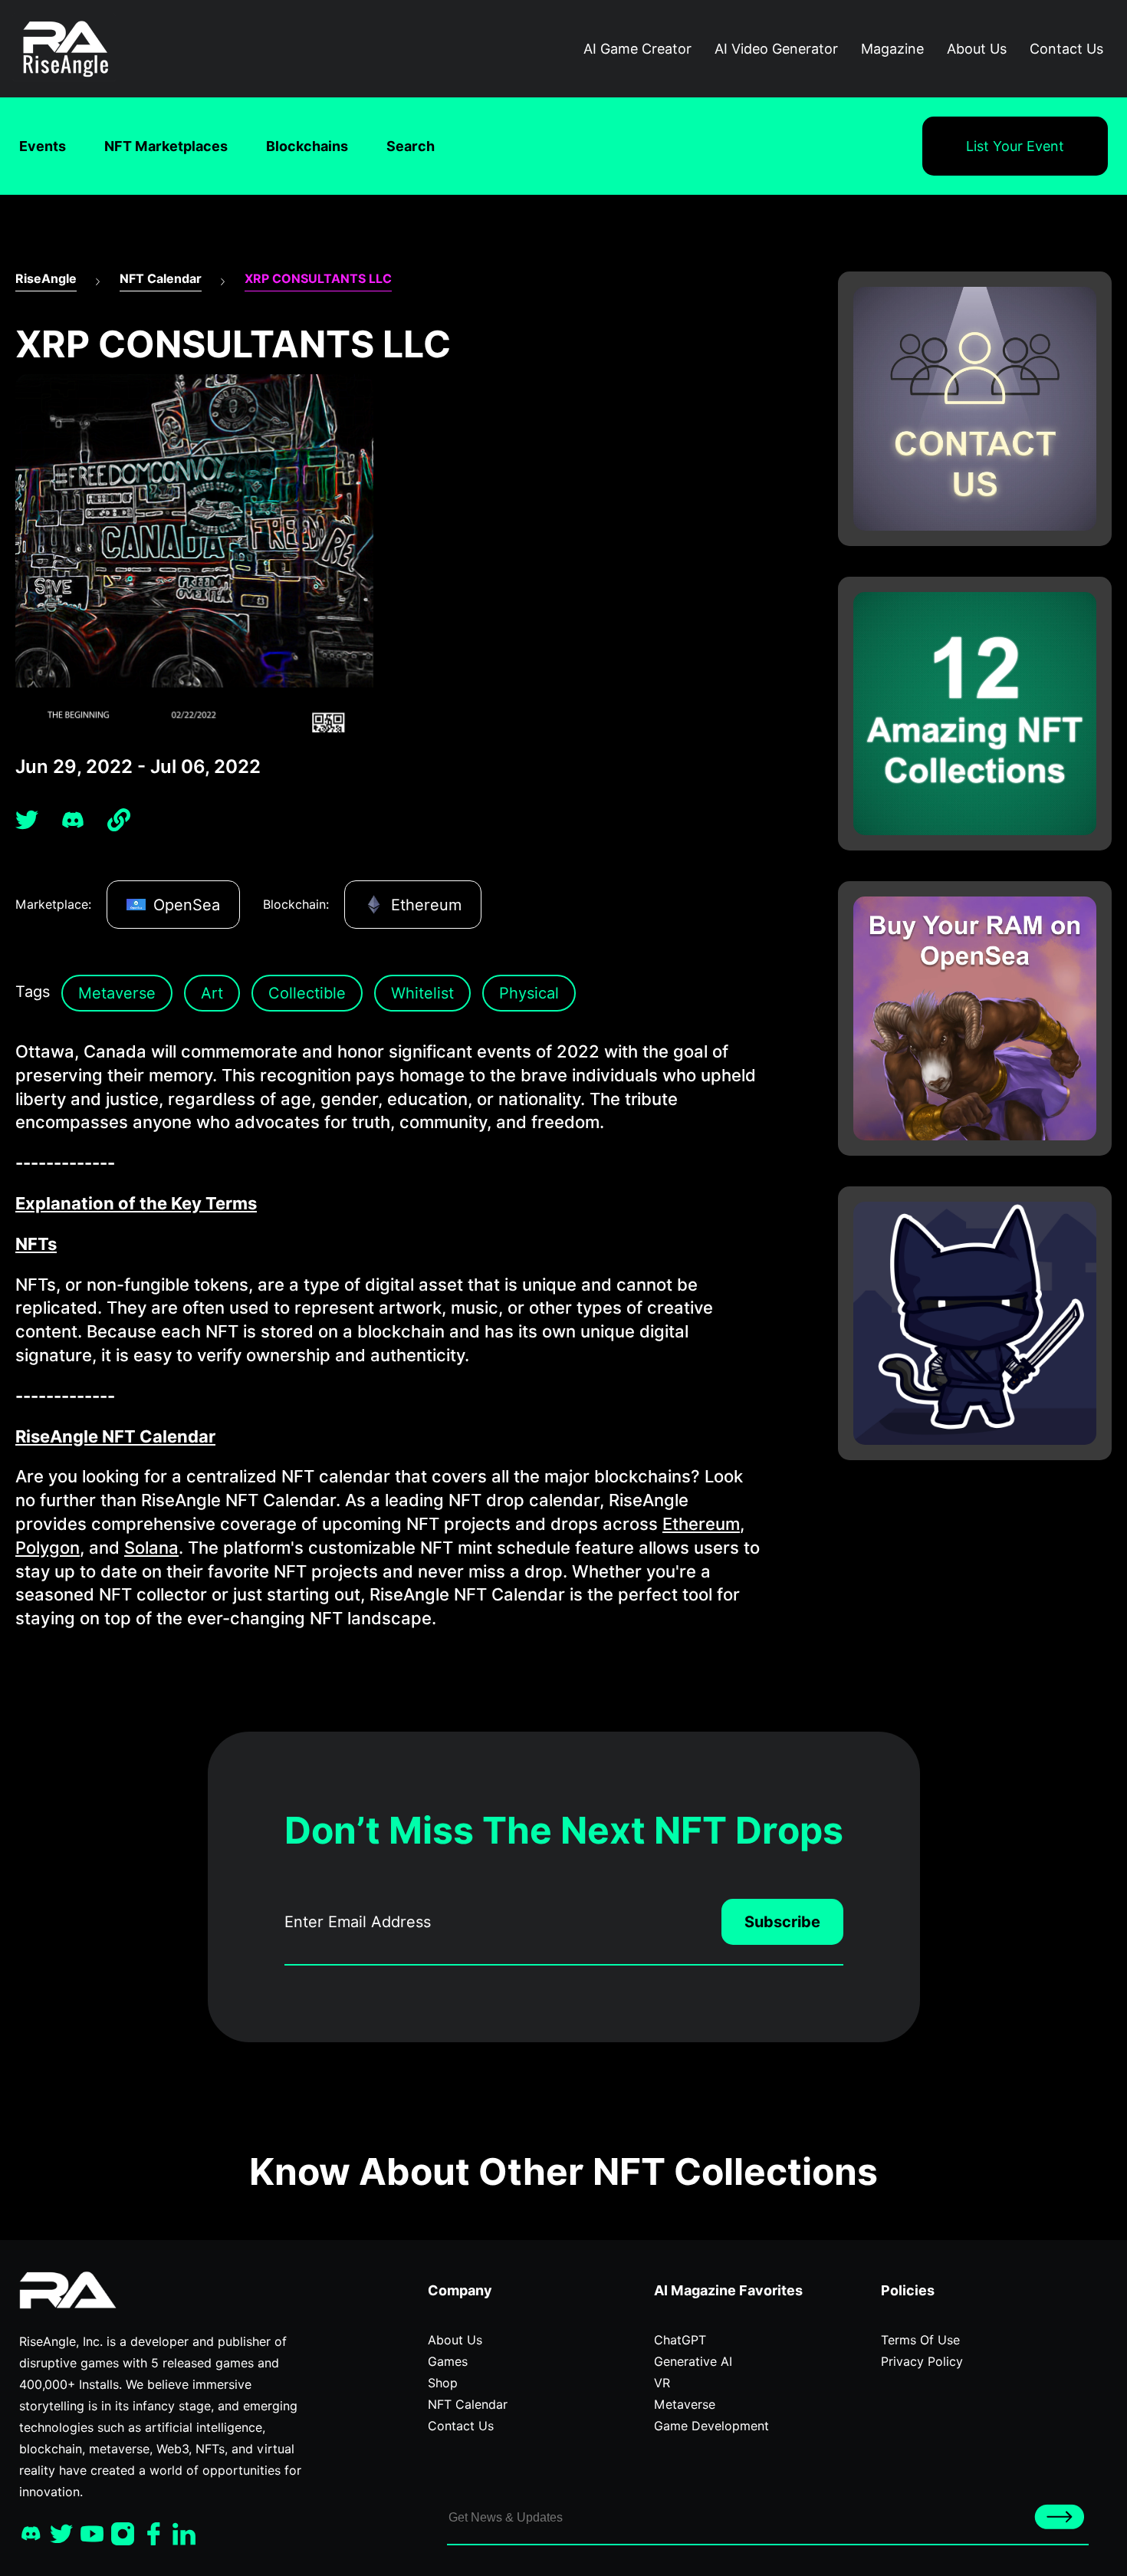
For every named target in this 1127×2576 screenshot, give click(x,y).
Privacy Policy (922, 2362)
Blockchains (307, 146)
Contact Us (1066, 49)
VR (662, 2383)
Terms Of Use (920, 2340)
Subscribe (782, 1922)
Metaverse (117, 993)
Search (411, 146)
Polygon (48, 1548)
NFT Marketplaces (166, 146)
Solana (151, 1548)
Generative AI (693, 2362)
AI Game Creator (637, 49)
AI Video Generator (776, 49)
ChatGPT (680, 2340)
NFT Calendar (161, 279)
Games (448, 2362)
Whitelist (422, 993)
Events (43, 146)
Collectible (307, 993)
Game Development (711, 2426)
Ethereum (701, 1524)
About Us (977, 49)
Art (212, 993)
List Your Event (1015, 146)
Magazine (892, 49)
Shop (443, 2383)
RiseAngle (46, 279)
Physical (529, 993)
